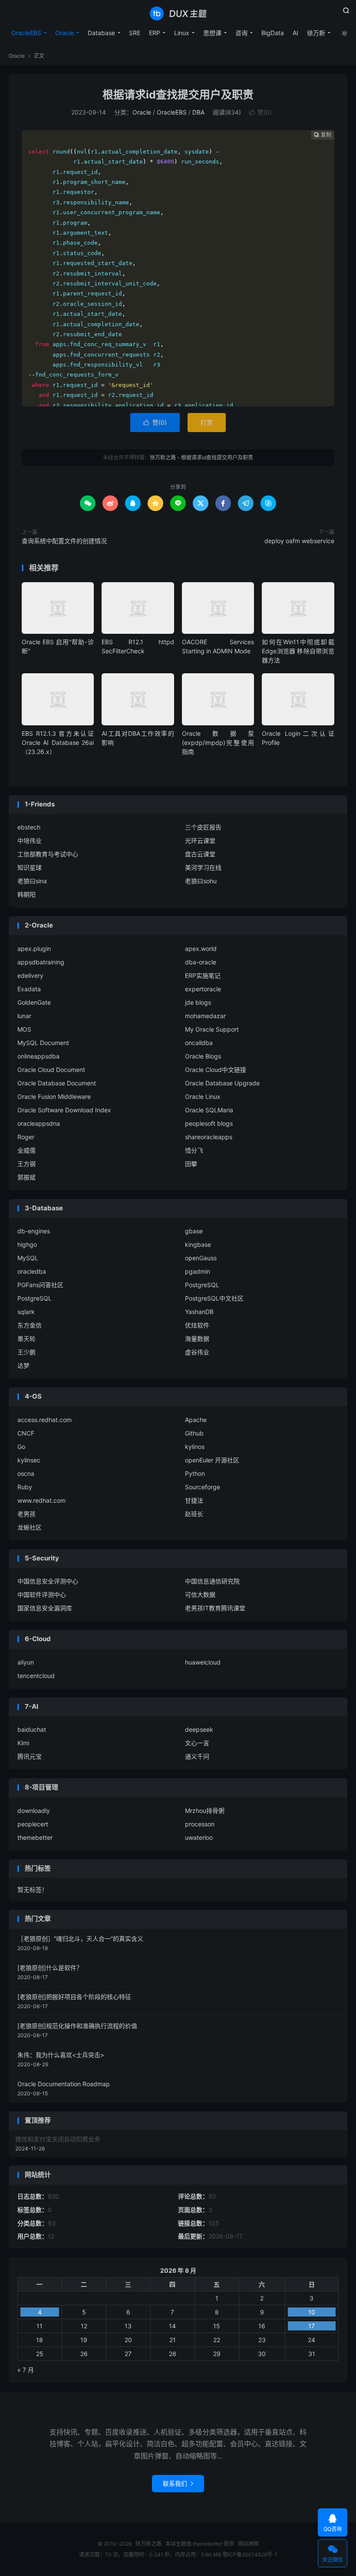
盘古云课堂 (200, 854)
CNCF (26, 1433)
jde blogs (198, 1002)
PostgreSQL (202, 1285)
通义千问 (197, 1756)
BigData (273, 33)
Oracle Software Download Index (64, 1110)
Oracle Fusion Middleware (54, 1096)
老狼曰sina (32, 881)
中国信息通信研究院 (212, 1581)
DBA (198, 112)
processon (200, 1824)
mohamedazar (205, 1016)
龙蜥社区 (30, 1527)
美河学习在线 (203, 867)
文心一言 (197, 1743)
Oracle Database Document (57, 1083)
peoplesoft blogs (209, 1123)
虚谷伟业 (197, 1352)
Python (195, 1473)
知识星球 (30, 867)
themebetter (35, 1837)
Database (101, 33)
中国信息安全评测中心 (48, 1581)
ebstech (29, 827)
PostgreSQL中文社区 (214, 1298)
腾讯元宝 (30, 1756)
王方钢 (26, 1164)
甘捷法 (194, 1500)
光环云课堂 (200, 841)
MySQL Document (43, 1043)
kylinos (195, 1447)
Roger (26, 1137)
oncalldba (199, 1043)
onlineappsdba (38, 1056)
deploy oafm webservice (299, 541)
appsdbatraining (41, 962)
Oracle (64, 33)
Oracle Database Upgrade (222, 1083)
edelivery (30, 975)
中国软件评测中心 (42, 1594)
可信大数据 (200, 1594)
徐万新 (316, 33)
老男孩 (26, 1514)
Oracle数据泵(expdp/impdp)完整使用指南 (218, 742)
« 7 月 (26, 2370)
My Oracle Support (212, 1029)
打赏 (207, 422)
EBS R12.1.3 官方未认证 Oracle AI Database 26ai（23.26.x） (58, 742)
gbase (194, 1231)
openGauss (201, 1258)
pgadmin (198, 1271)
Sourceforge (203, 1487)
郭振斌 (26, 1177)
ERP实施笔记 (203, 975)
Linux (182, 33)
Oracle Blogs (203, 1056)
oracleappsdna (39, 1123)
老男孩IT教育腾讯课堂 (215, 1608)
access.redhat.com (44, 1420)
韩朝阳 (26, 894)
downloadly (34, 1811)
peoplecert (33, 1824)
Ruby (25, 1487)
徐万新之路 (178, 13)
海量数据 (197, 1339)
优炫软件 (197, 1325)
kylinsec (29, 1460)
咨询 (241, 33)
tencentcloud (36, 1676)
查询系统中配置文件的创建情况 (64, 541)
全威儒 (26, 1150)
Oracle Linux (203, 1096)
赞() (260, 112)
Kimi (23, 1743)
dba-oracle (201, 962)
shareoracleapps (209, 1137)
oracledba (32, 1271)
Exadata (29, 989)
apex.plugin (34, 949)
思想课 (212, 33)
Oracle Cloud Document (51, 1070)
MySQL (28, 1258)
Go (21, 1447)
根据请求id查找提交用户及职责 (178, 95)
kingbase (198, 1244)
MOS (24, 1029)
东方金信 (30, 1325)
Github (194, 1433)
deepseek (199, 1729)
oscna (26, 1473)
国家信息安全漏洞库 (45, 1608)
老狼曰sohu (201, 881)
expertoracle (203, 989)
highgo (27, 1244)
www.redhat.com (41, 1500)
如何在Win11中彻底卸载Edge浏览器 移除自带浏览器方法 (298, 651)
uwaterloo (199, 1837)
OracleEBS (26, 33)
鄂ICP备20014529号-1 (250, 2555)
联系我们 (178, 2483)
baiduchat (32, 1729)
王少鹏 (26, 1352)
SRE (135, 33)
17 (311, 2326)
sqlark (26, 1312)
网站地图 (248, 2544)
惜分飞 (194, 1150)
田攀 (191, 1164)
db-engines (34, 1231)
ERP (155, 33)
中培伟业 (30, 841)
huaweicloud (203, 1662)
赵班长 (194, 1514)
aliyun (26, 1662)
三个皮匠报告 (203, 827)
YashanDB (199, 1312)
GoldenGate (34, 1002)
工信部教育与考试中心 (48, 854)
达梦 (23, 1365)
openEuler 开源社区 (212, 1460)
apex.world (201, 949)
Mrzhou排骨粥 (205, 1811)
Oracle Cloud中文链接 (216, 1070)
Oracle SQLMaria (209, 1110)
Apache (196, 1420)
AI (295, 33)
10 (312, 2312)
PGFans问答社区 (40, 1285)
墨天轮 (26, 1339)
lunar (24, 1016)
